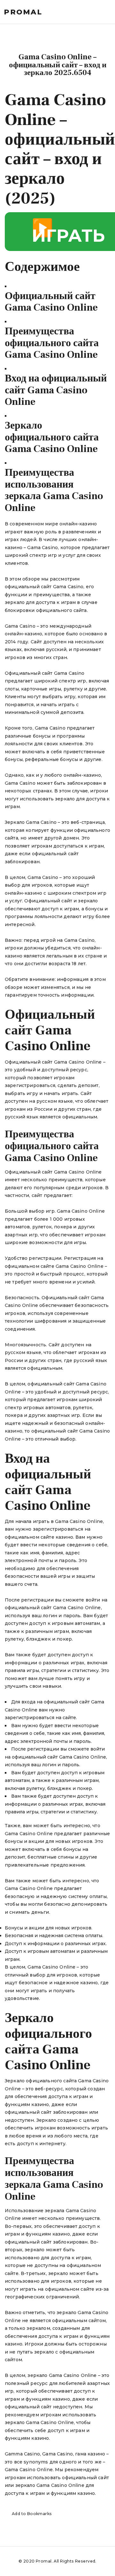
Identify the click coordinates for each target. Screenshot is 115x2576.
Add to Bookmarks (32, 2514)
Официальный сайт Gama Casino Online (51, 302)
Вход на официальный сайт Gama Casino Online (56, 390)
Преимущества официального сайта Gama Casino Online (52, 343)
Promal (23, 12)
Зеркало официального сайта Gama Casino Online (52, 437)
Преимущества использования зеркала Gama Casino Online (54, 490)
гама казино (90, 2454)
